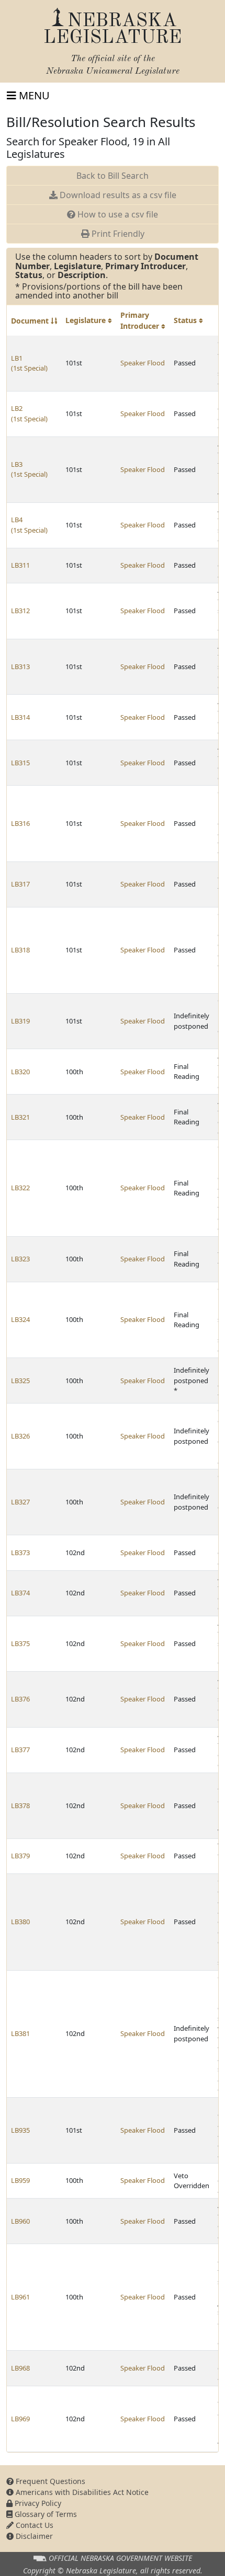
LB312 (20, 611)
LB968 (20, 2368)
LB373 (20, 1552)
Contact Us (33, 2525)
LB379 (20, 1856)
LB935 (20, 2130)
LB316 (20, 823)
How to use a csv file (117, 214)
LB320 (20, 1072)
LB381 (20, 2033)
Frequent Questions (49, 2481)
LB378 (20, 1805)
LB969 (20, 2419)
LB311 (20, 565)
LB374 (20, 1593)
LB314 (20, 717)
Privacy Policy (37, 2503)
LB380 (20, 1922)
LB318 (20, 950)
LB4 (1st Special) (29, 525)
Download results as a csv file (117, 195)
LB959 (20, 2180)
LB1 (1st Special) (29, 363)
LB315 (20, 763)
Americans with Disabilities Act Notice (81, 2492)
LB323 (20, 1259)
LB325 (20, 1381)
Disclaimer (33, 2536)
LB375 (20, 1643)
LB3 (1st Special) (29, 469)
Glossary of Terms (45, 2514)
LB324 (20, 1319)
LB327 (20, 1502)
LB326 (20, 1436)
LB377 (20, 1750)
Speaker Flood (143, 363)
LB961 (20, 2297)
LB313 (20, 666)
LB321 (20, 1117)
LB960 (20, 2221)
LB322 (20, 1188)
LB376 (20, 1699)
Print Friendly (117, 234)
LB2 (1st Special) (29, 413)
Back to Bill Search (113, 176)
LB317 (20, 884)
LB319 (20, 1021)
